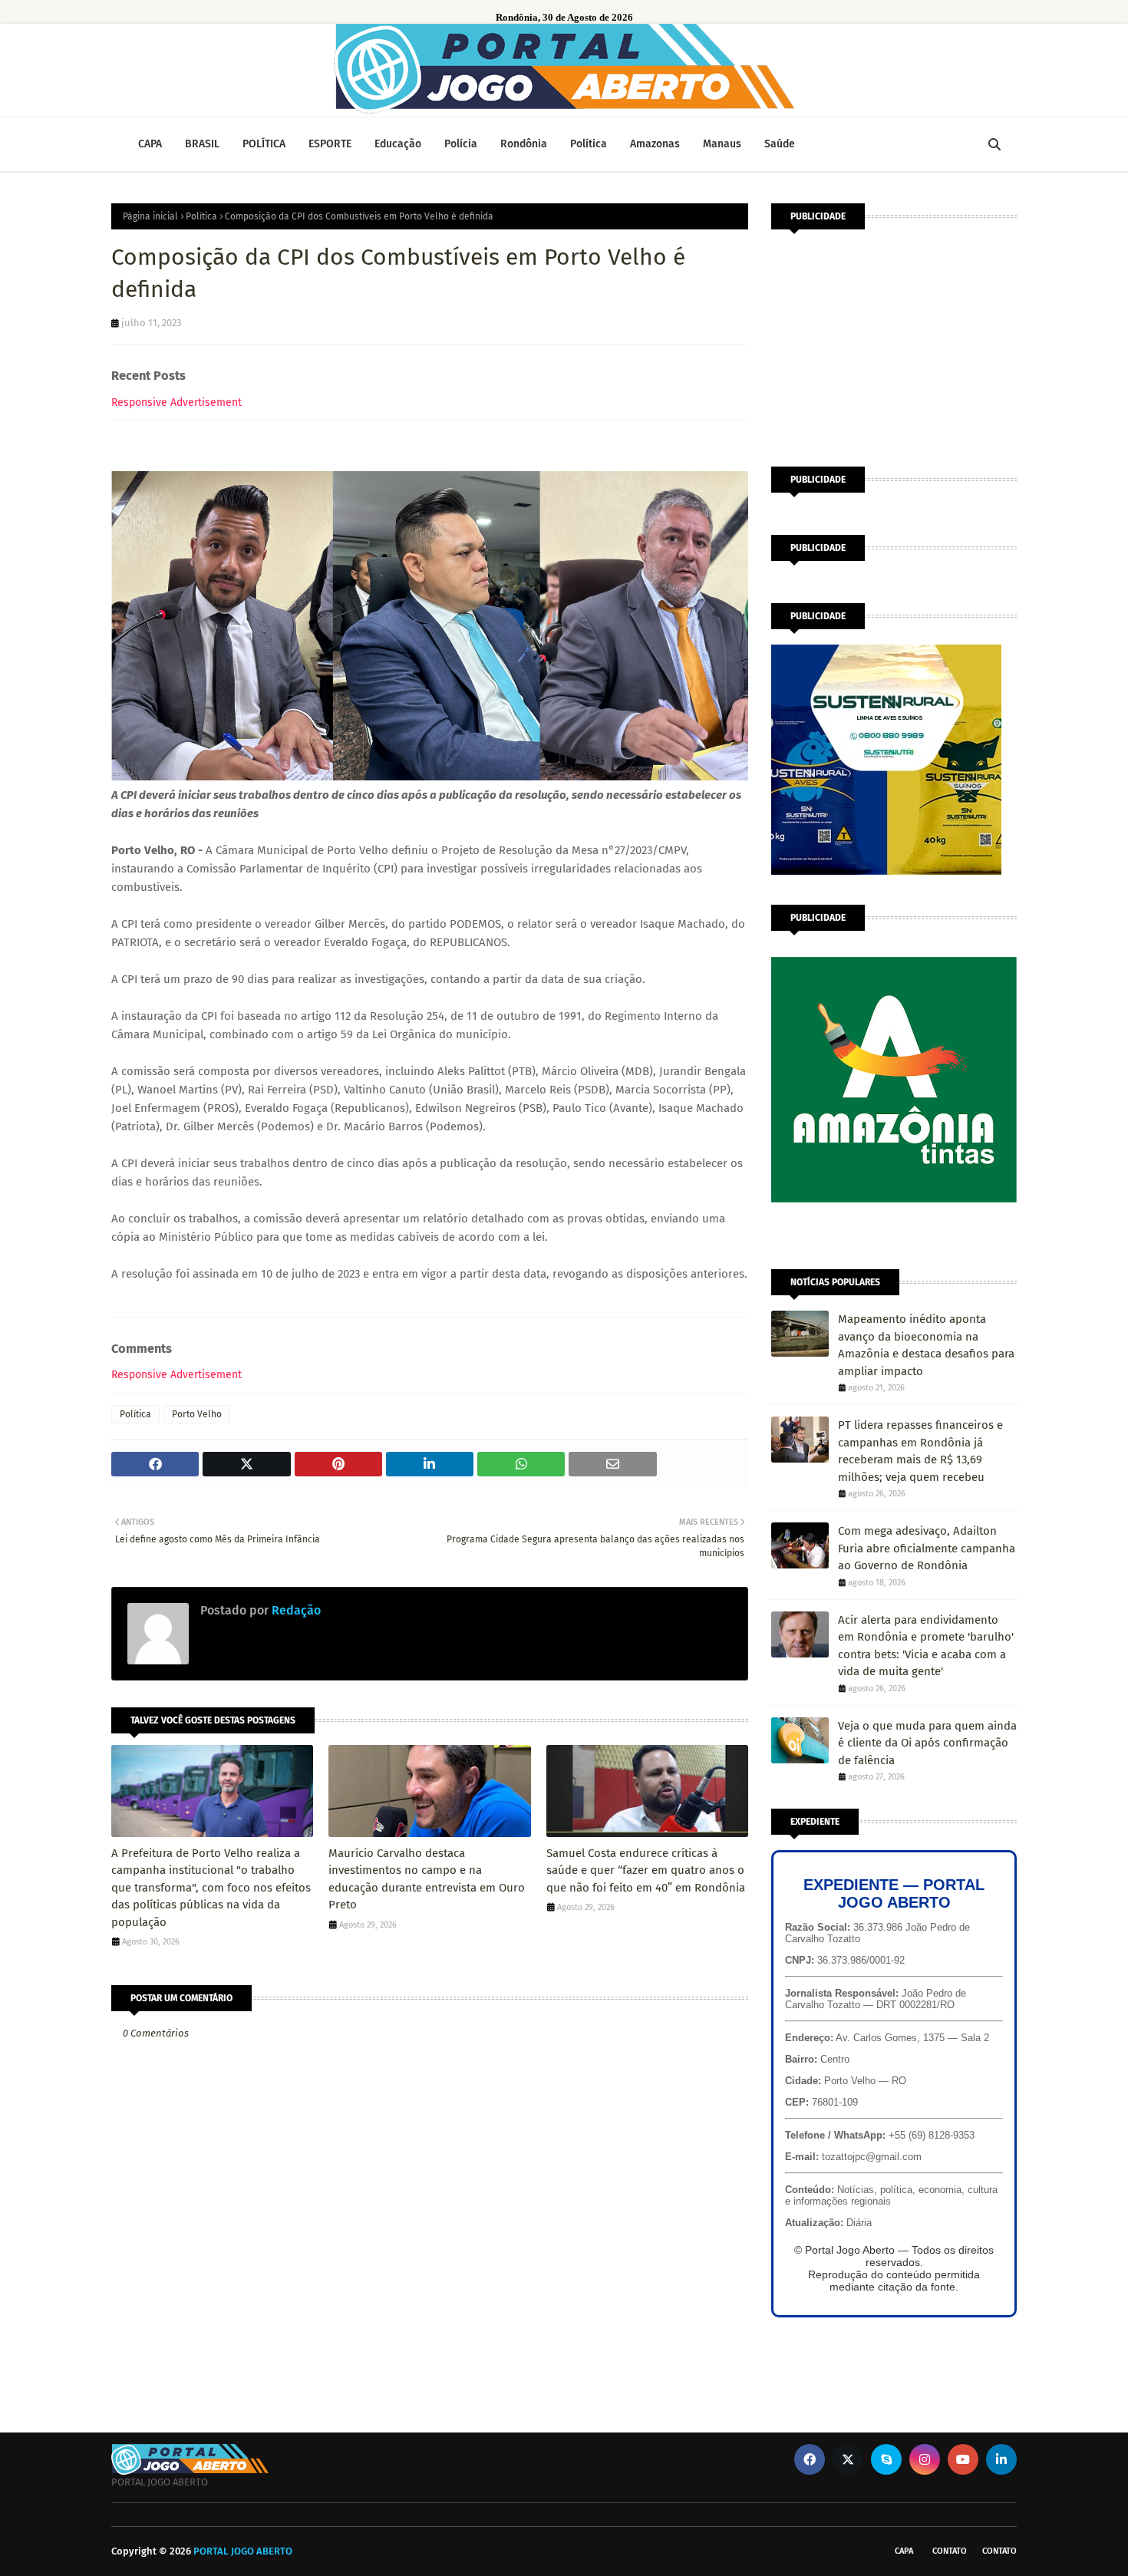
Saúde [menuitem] (780, 144)
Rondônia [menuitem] (524, 144)
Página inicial (150, 216)
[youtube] (963, 2459)
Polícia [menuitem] (461, 144)
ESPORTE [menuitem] (330, 144)
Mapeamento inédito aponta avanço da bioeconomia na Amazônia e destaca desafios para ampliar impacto (926, 1345)
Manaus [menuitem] (722, 144)
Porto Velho (197, 1414)
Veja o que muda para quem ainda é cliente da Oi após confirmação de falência (927, 1743)
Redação (295, 1610)
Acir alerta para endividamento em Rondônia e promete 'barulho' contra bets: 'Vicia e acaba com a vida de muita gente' (926, 1646)
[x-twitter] (848, 2459)
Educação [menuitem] (398, 144)
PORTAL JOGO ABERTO (243, 2551)
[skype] (886, 2459)
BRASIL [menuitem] (202, 144)
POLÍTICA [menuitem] (264, 144)
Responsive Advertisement (176, 402)
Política (201, 216)
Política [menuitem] (589, 144)
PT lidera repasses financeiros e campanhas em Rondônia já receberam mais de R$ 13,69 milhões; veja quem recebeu (920, 1451)
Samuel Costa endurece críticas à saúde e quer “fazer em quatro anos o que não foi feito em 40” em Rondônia (646, 1870)
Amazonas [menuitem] (655, 144)
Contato (950, 2551)
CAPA (904, 2551)
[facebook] (810, 2459)
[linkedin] (1001, 2459)
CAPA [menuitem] (150, 144)
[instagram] (925, 2459)
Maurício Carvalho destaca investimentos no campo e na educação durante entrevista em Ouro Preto (427, 1879)
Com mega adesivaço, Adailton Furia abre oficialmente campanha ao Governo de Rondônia (927, 1548)
